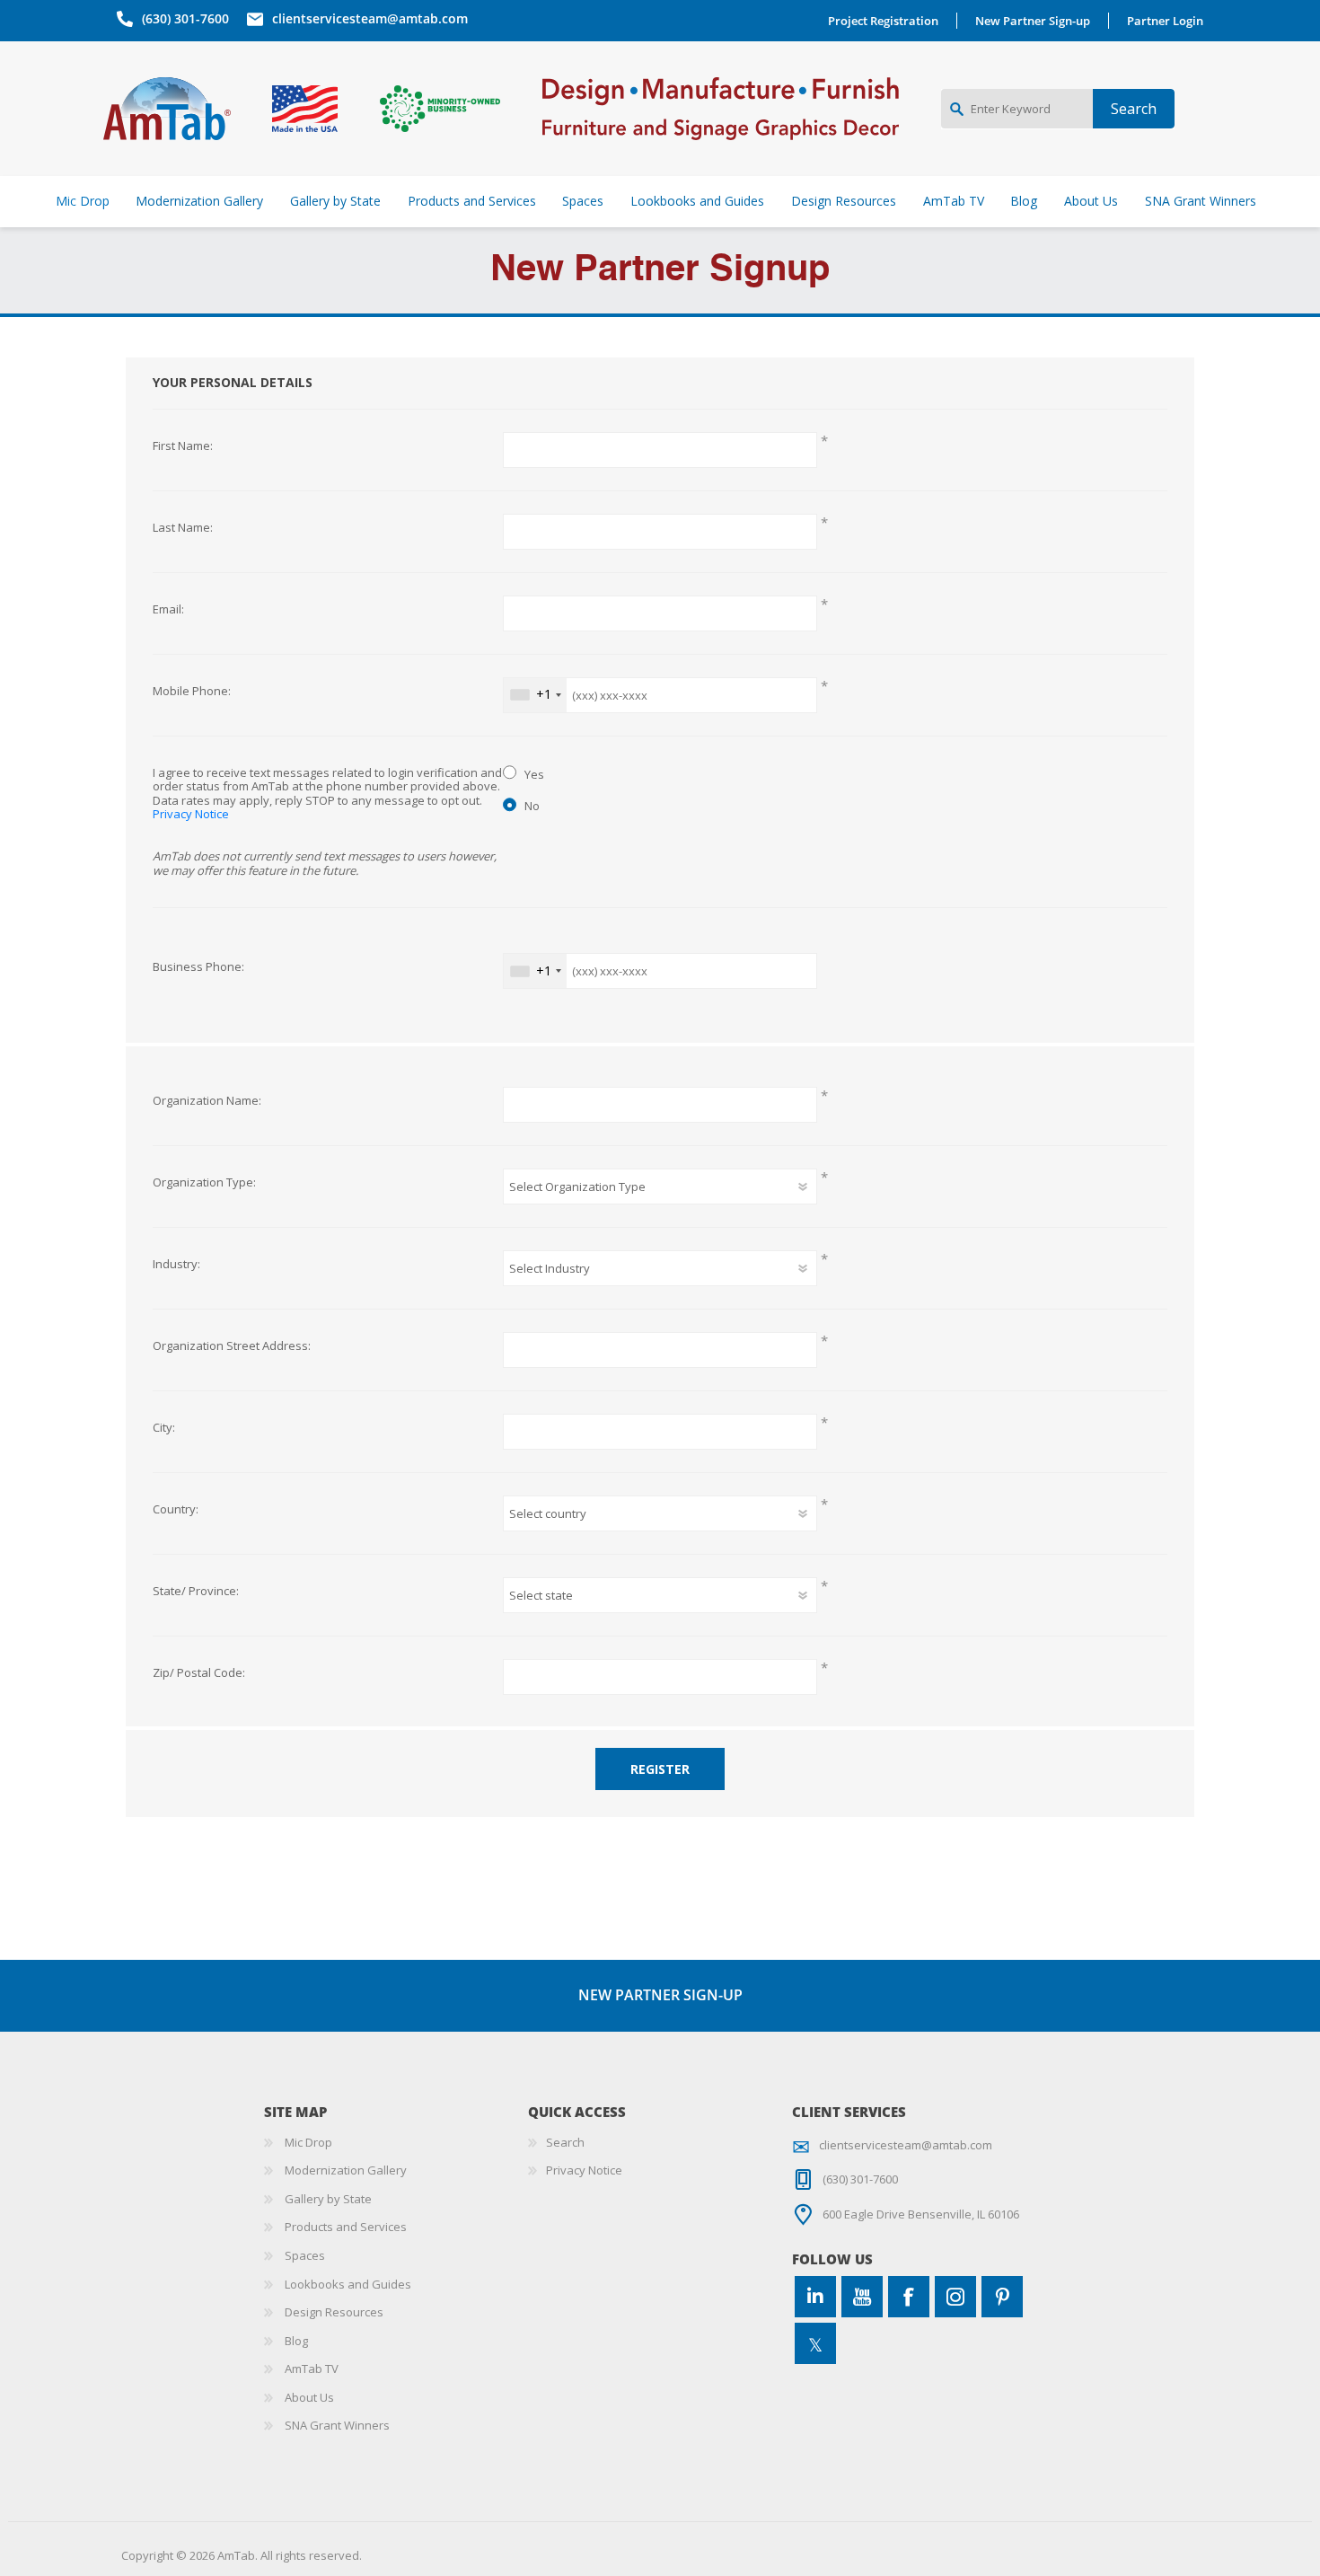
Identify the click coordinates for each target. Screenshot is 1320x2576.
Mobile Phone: (192, 692)
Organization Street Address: (232, 1346)
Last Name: (183, 528)
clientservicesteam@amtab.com (370, 18)
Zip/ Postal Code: (199, 1673)
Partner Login (1165, 21)
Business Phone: (198, 967)
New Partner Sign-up (1033, 21)
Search (565, 2142)
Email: (168, 610)
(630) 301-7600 (185, 18)
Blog (296, 2341)
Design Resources (334, 2312)
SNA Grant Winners (337, 2425)
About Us (309, 2397)
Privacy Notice (191, 814)
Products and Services (346, 2227)
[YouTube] (862, 2297)
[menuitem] (396, 2143)
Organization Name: (207, 1101)
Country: (176, 1510)
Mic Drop (308, 2142)
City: (164, 1428)
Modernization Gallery (346, 2170)
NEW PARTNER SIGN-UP (660, 1995)
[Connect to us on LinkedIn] (815, 2297)
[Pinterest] (1002, 2297)
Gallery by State (328, 2199)
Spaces (305, 2255)
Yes (534, 774)
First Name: (183, 446)
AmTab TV (312, 2369)
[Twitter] (815, 2343)
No (532, 806)
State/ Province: (196, 1592)
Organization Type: (204, 1183)
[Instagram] (955, 2297)
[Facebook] (909, 2297)
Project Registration (883, 21)
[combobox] (535, 695)
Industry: (176, 1265)
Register (660, 1769)
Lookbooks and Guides (348, 2284)
